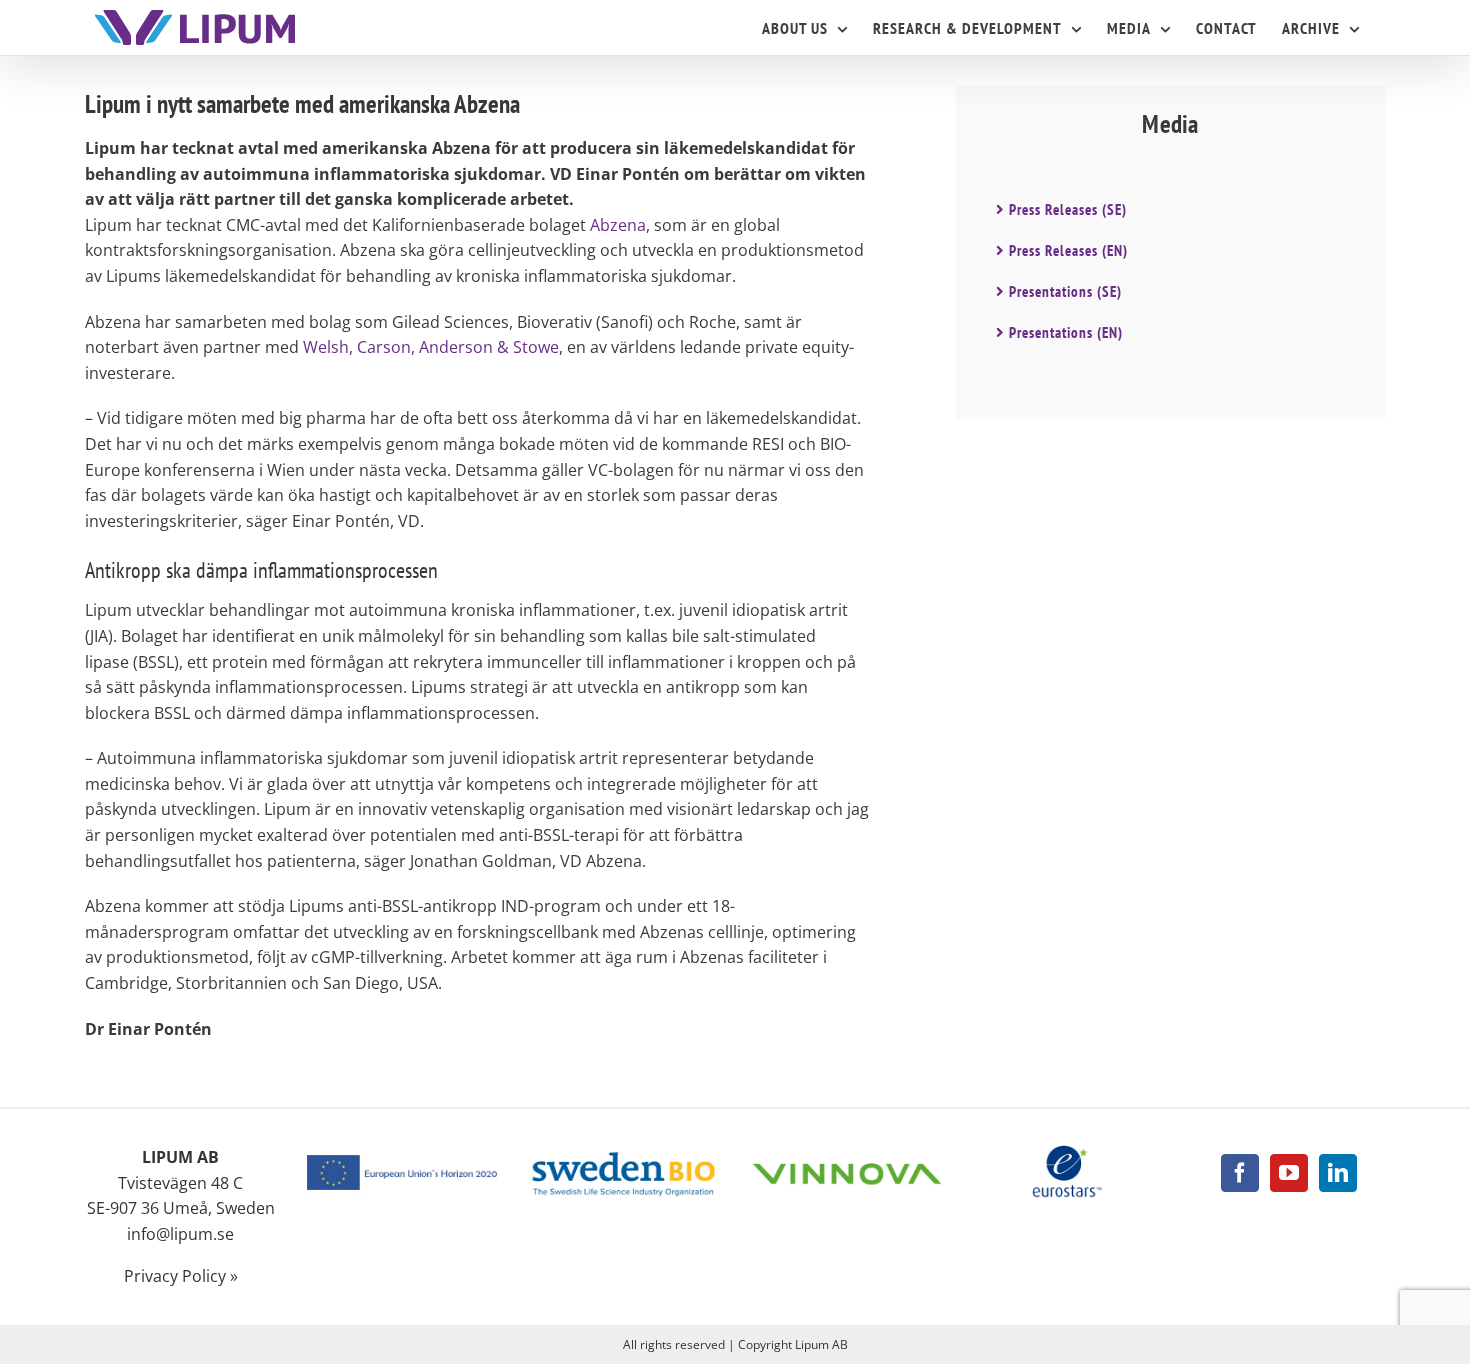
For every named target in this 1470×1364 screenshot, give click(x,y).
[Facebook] (1240, 1173)
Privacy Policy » (181, 1276)
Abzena (618, 225)
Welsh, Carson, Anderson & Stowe (431, 347)
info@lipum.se (180, 1234)
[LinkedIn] (1338, 1173)
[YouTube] (1289, 1173)
